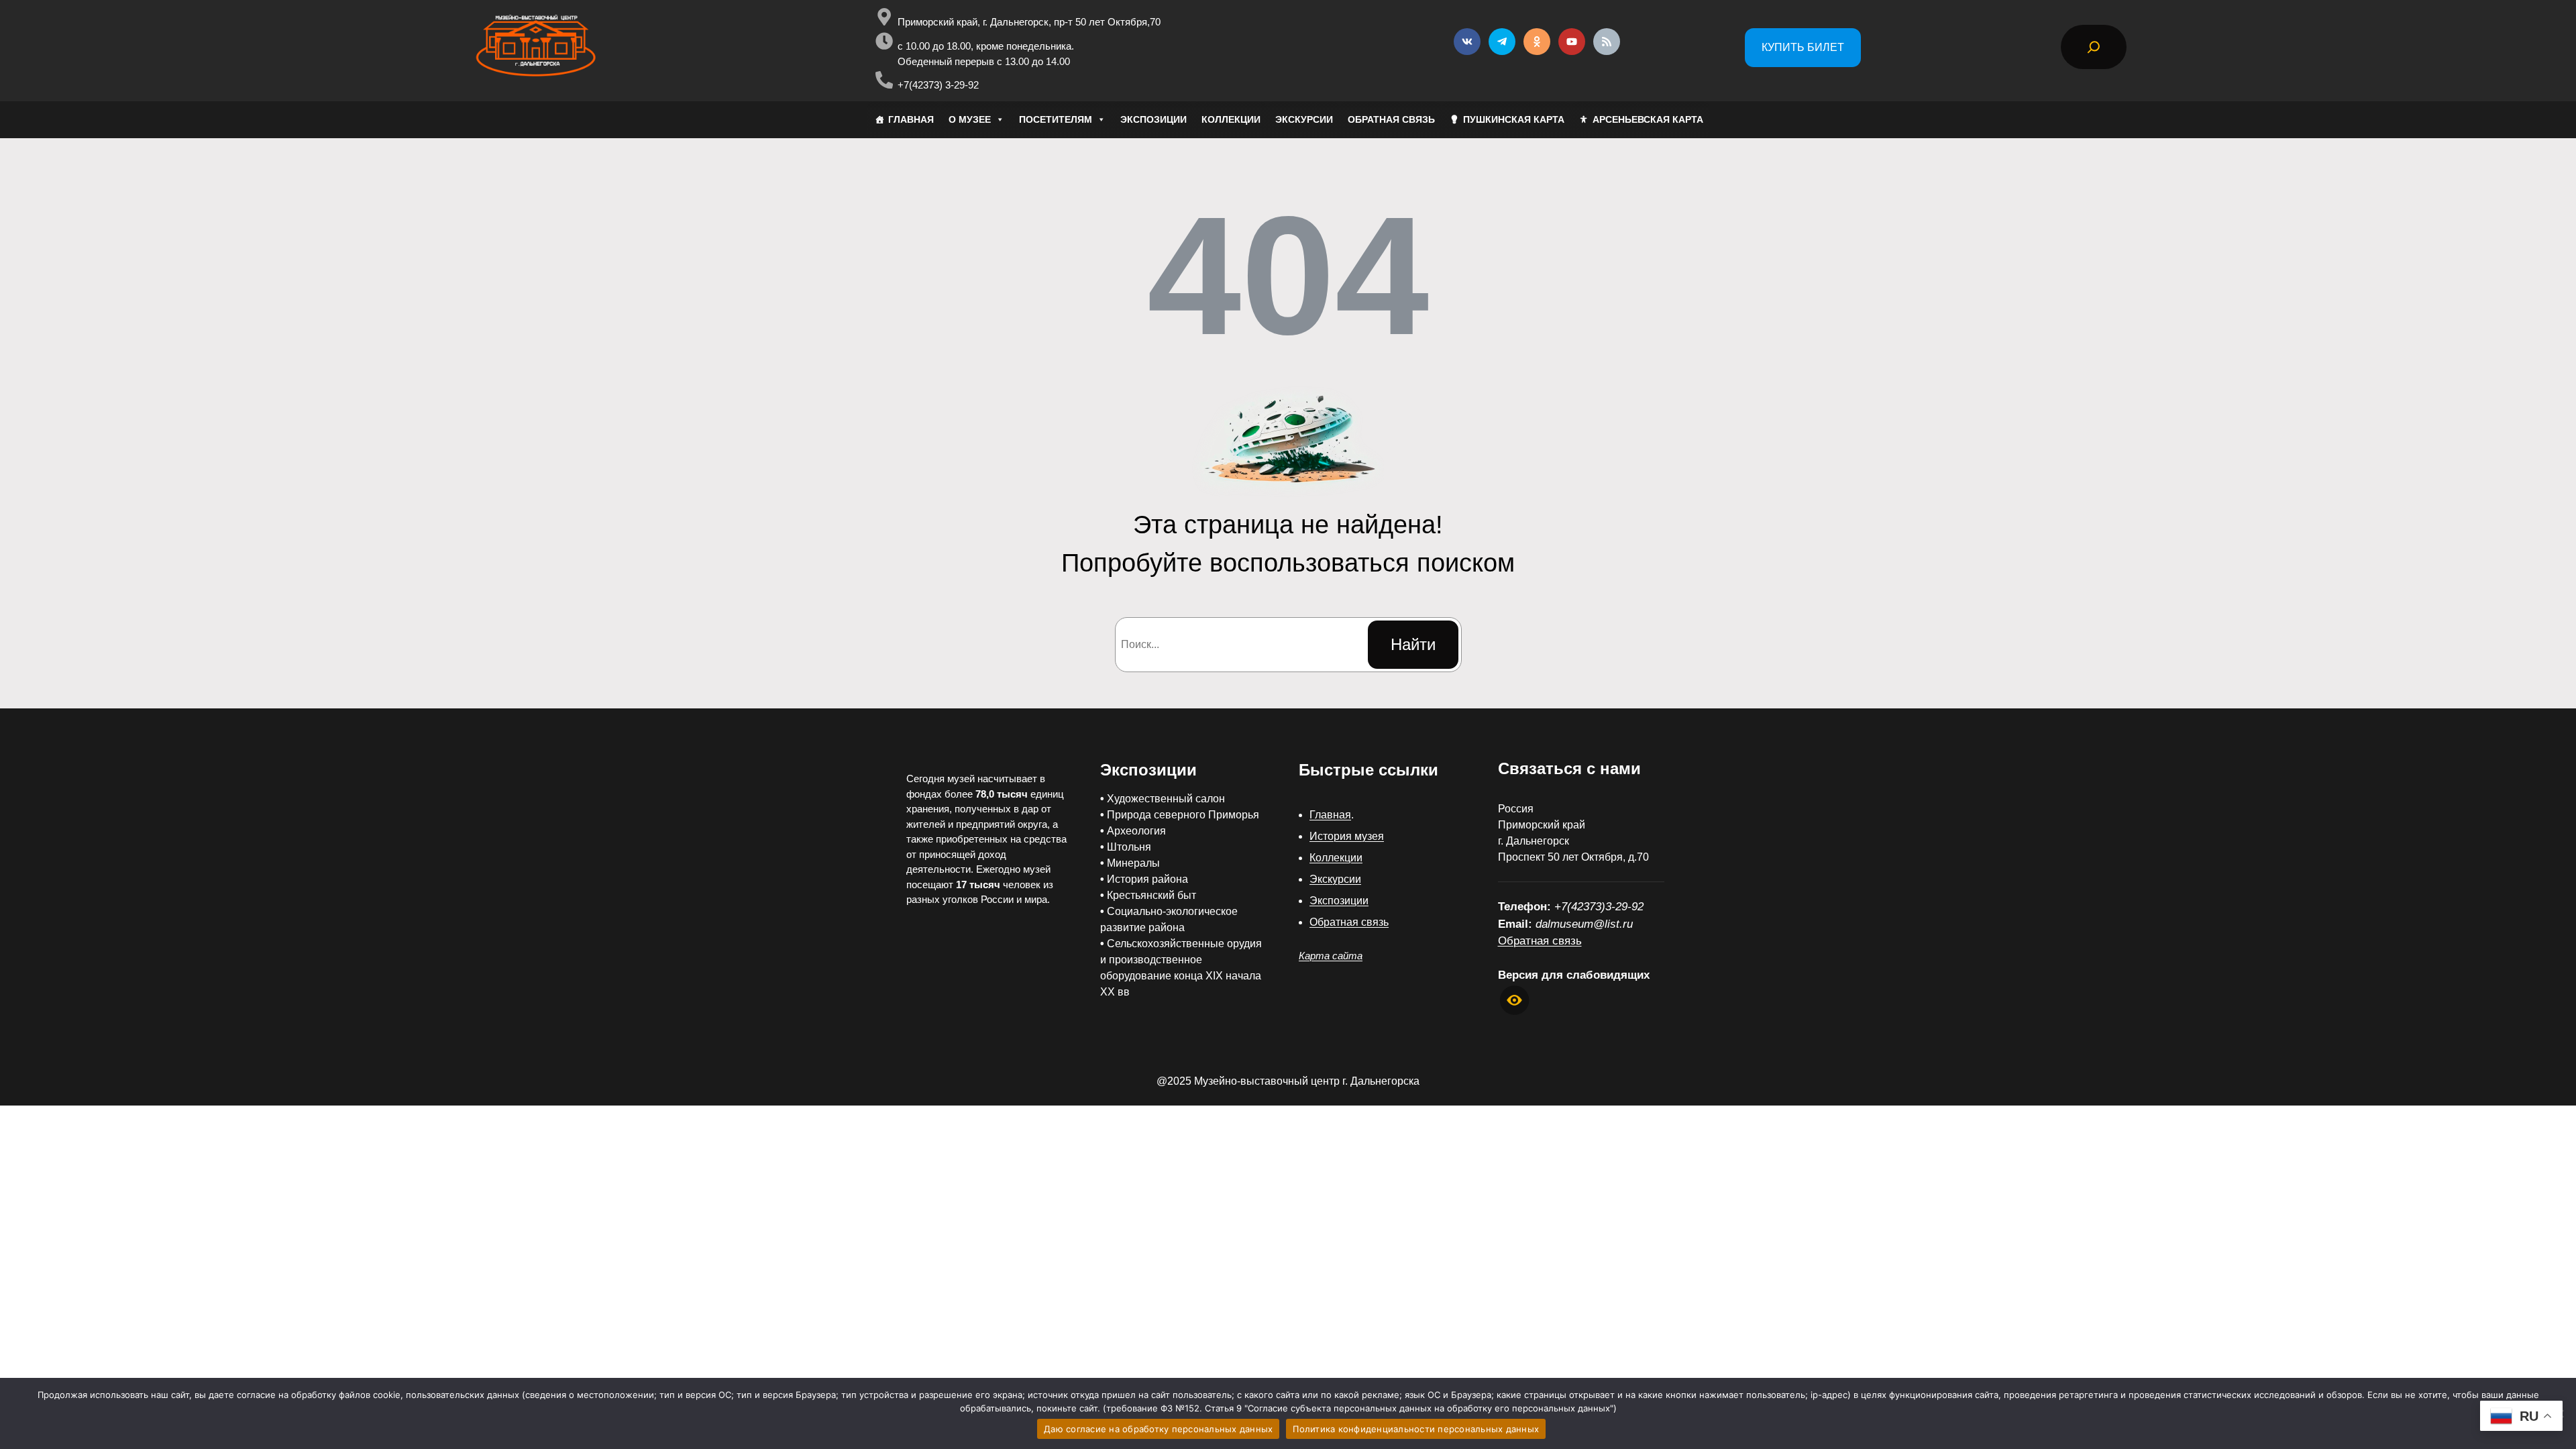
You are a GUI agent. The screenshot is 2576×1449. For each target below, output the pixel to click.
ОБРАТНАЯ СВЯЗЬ (1391, 119)
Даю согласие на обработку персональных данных (1158, 1429)
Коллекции (1336, 858)
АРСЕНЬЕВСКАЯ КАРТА (1648, 119)
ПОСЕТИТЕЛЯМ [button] (1056, 119)
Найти (1413, 644)
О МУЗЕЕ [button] (970, 119)
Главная (1330, 815)
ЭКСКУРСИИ (1304, 119)
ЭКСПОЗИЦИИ (1153, 119)
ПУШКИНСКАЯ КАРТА (1514, 119)
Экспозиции (1339, 901)
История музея (1347, 836)
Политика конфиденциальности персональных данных (1416, 1429)
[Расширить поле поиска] (2094, 47)
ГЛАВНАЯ (911, 119)
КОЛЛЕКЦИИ (1231, 119)
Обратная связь (1349, 922)
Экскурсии (1335, 879)
